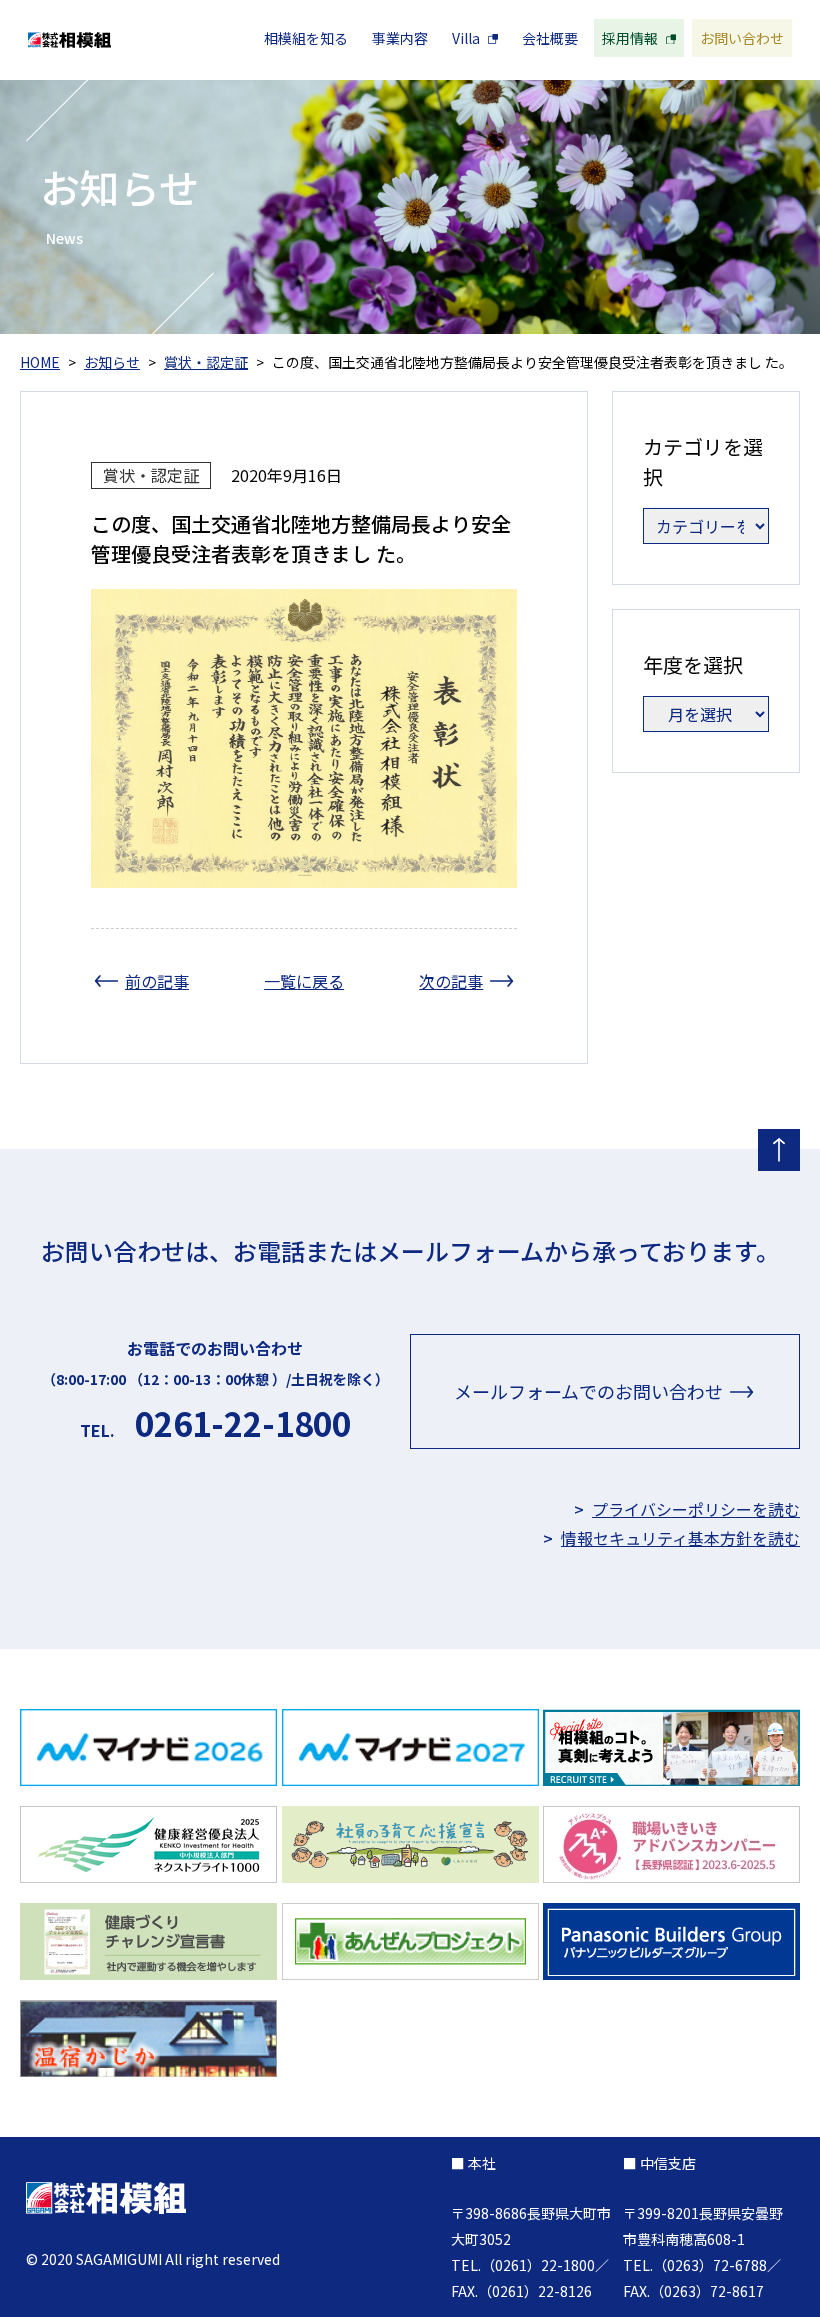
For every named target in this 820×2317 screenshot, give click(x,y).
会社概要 (550, 38)
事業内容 (400, 38)
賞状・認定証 (151, 475)
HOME (40, 362)
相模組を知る (306, 38)
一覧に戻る (304, 981)
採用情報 (630, 38)
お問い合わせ (742, 38)
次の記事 (451, 981)
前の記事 (157, 981)
